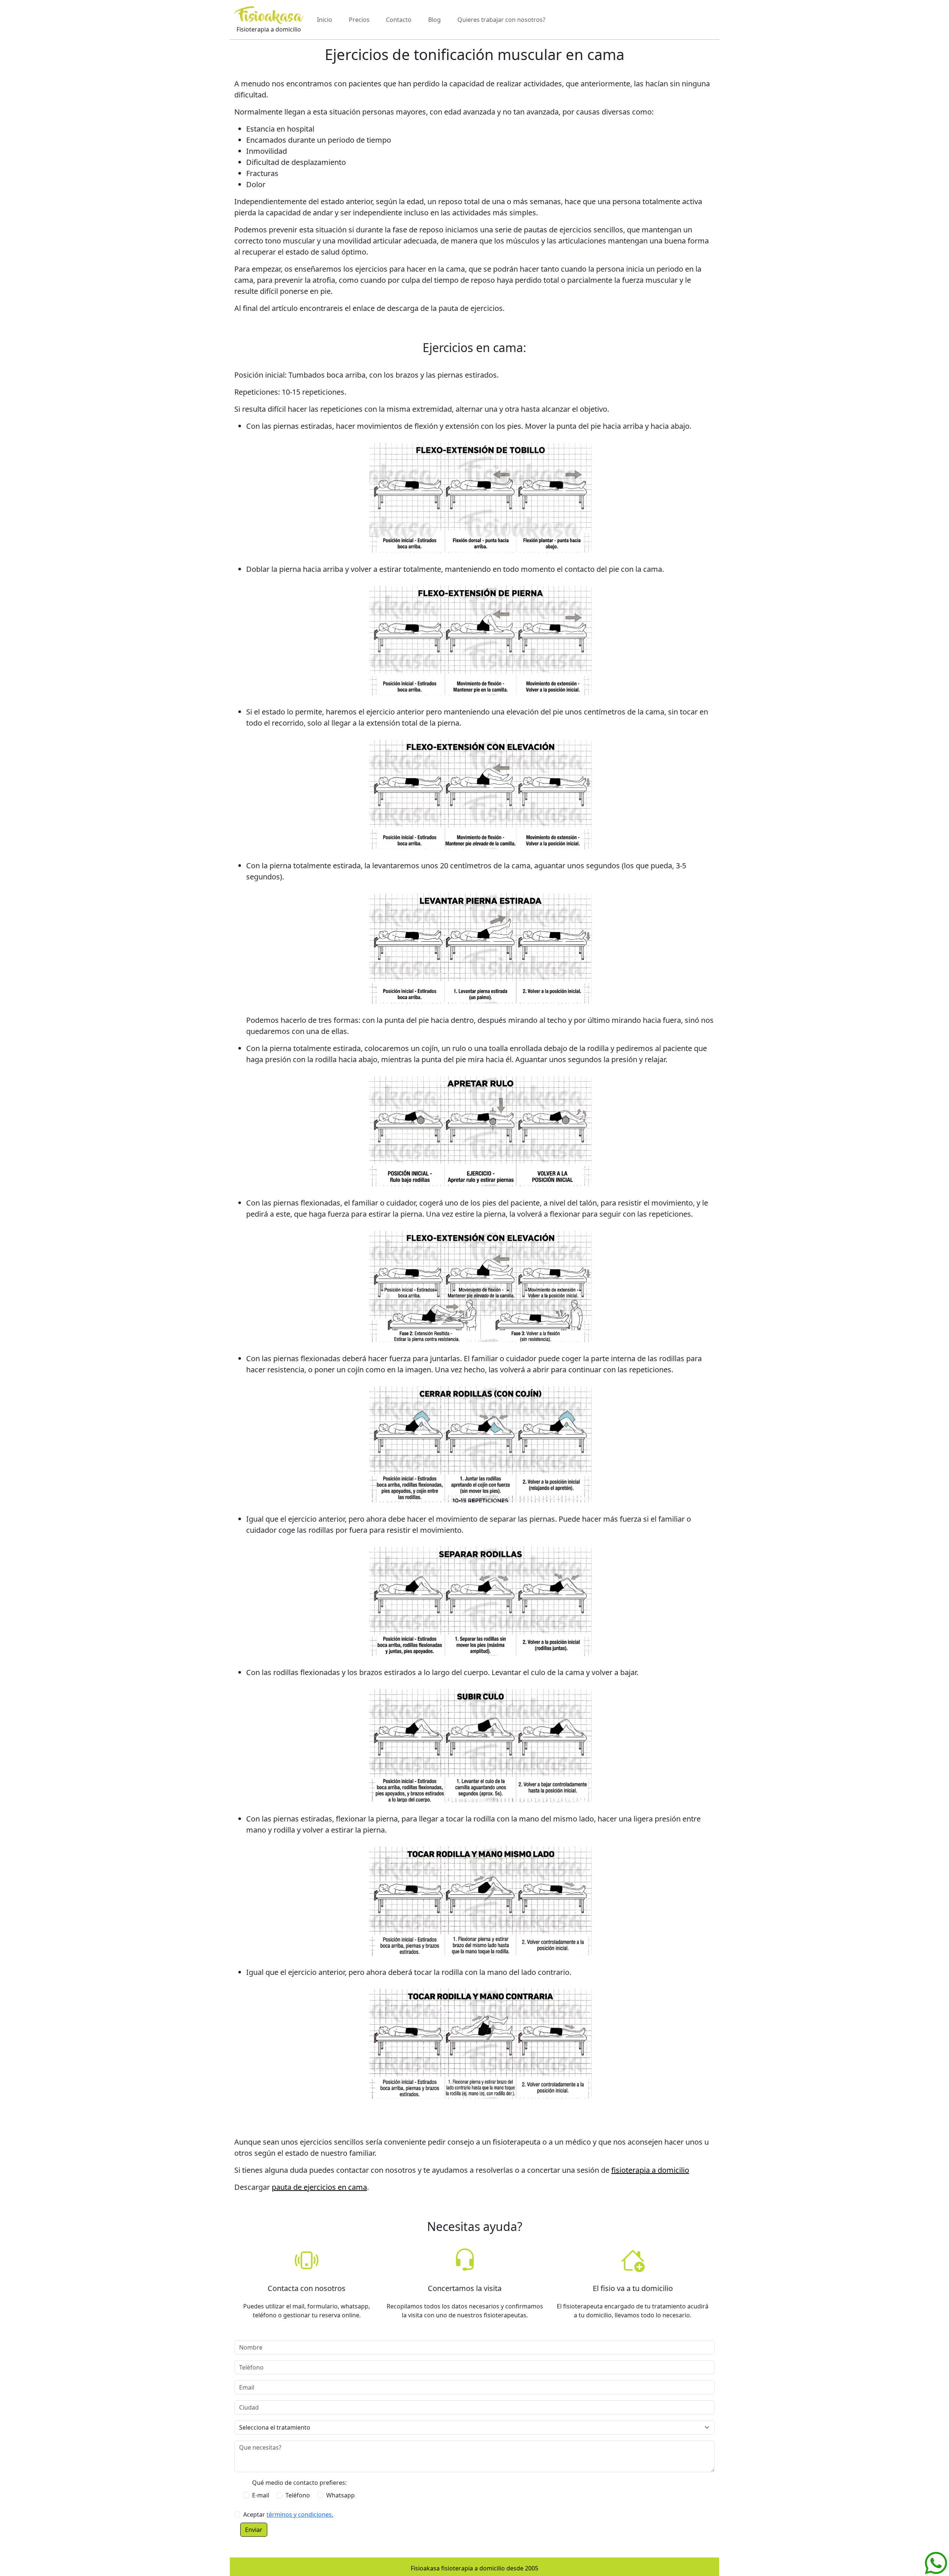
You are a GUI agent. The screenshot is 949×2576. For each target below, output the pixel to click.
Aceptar (288, 2514)
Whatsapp (340, 2495)
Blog (434, 20)
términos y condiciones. (300, 2514)
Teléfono (298, 2495)
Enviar (254, 2530)
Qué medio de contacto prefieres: (299, 2483)
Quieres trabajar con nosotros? (501, 20)
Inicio (325, 20)
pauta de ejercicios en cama (319, 2187)
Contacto (399, 20)
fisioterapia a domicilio (650, 2170)
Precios (359, 20)
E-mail (261, 2495)
